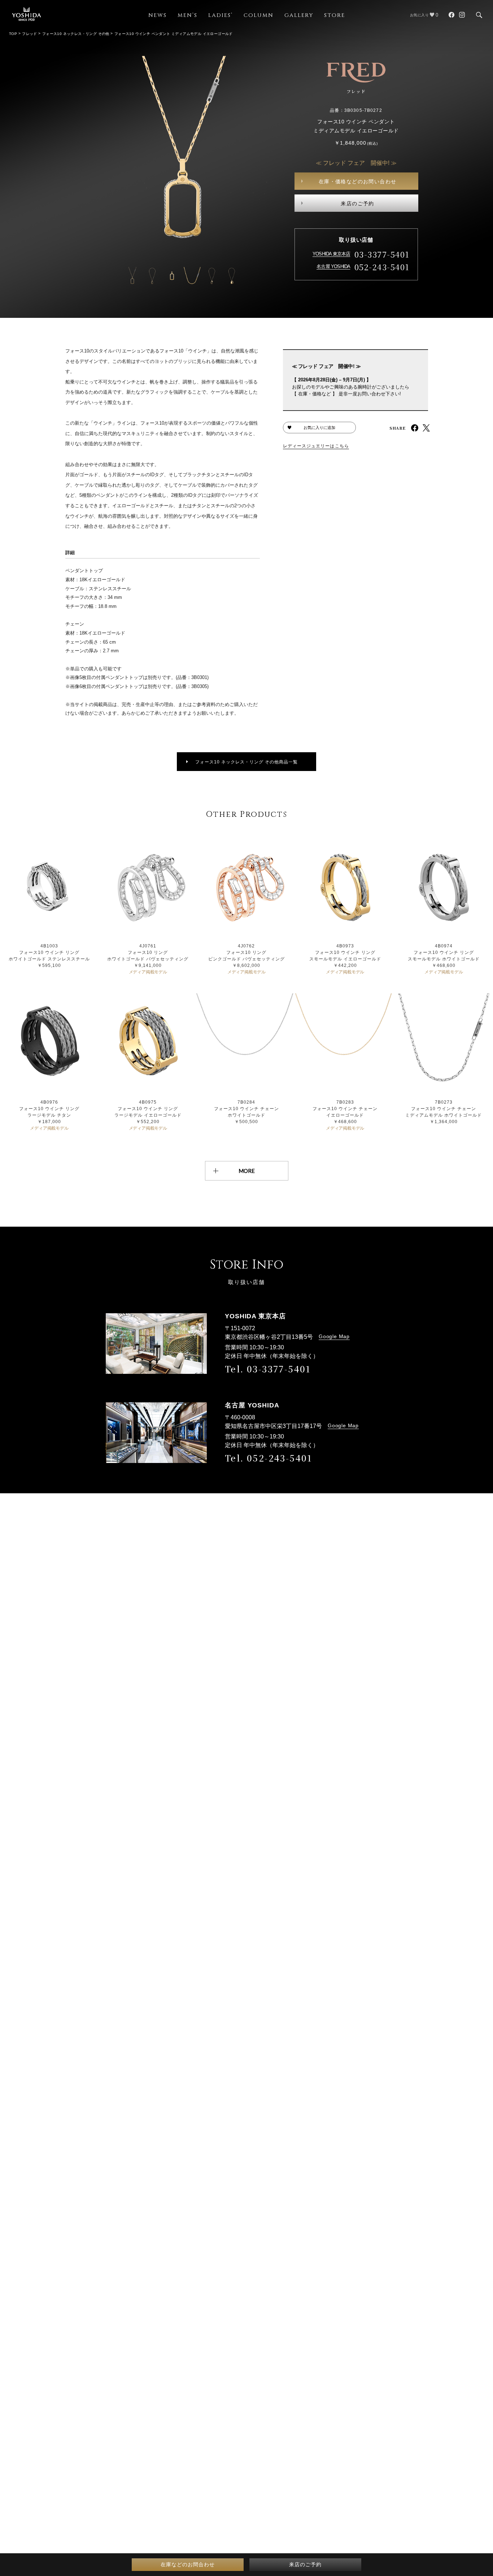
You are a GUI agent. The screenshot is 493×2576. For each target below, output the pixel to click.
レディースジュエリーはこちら (316, 446)
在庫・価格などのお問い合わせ (358, 181)
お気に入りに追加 (319, 428)
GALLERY (299, 15)
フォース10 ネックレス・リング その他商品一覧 (247, 762)
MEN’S (187, 15)
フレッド (30, 34)
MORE (247, 1171)
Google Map (334, 1336)
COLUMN (259, 15)
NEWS (158, 15)
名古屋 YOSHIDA (333, 266)
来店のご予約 (357, 203)
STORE (335, 15)
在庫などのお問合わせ (188, 2564)
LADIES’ (221, 15)
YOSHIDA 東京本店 (331, 254)
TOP (13, 34)
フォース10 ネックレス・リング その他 (76, 34)
